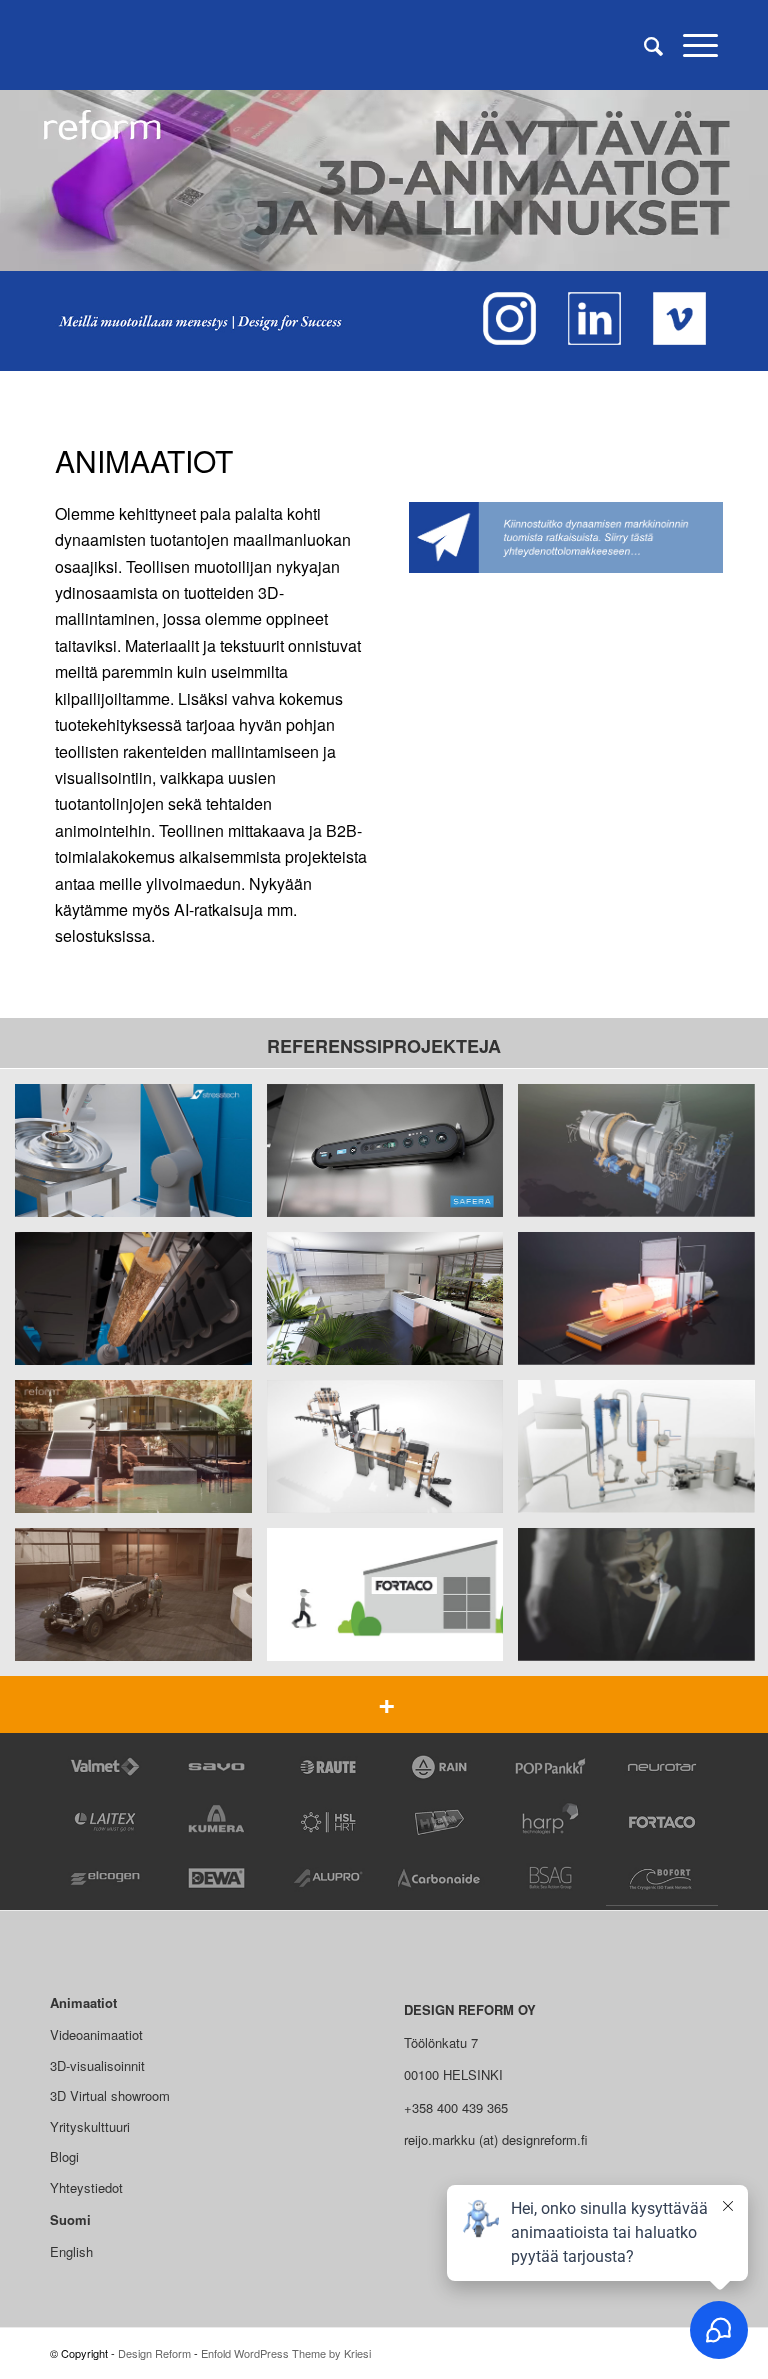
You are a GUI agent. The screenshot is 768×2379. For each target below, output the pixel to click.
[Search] (643, 45)
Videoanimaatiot (96, 2034)
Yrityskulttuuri (90, 2126)
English (71, 2251)
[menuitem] (643, 45)
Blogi (64, 2156)
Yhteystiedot (86, 2187)
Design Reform (154, 2353)
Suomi (70, 2219)
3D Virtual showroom (110, 2095)
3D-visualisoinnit (97, 2065)
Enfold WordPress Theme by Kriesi (286, 2353)
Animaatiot (83, 2002)
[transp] (65, 45)
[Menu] (690, 45)
